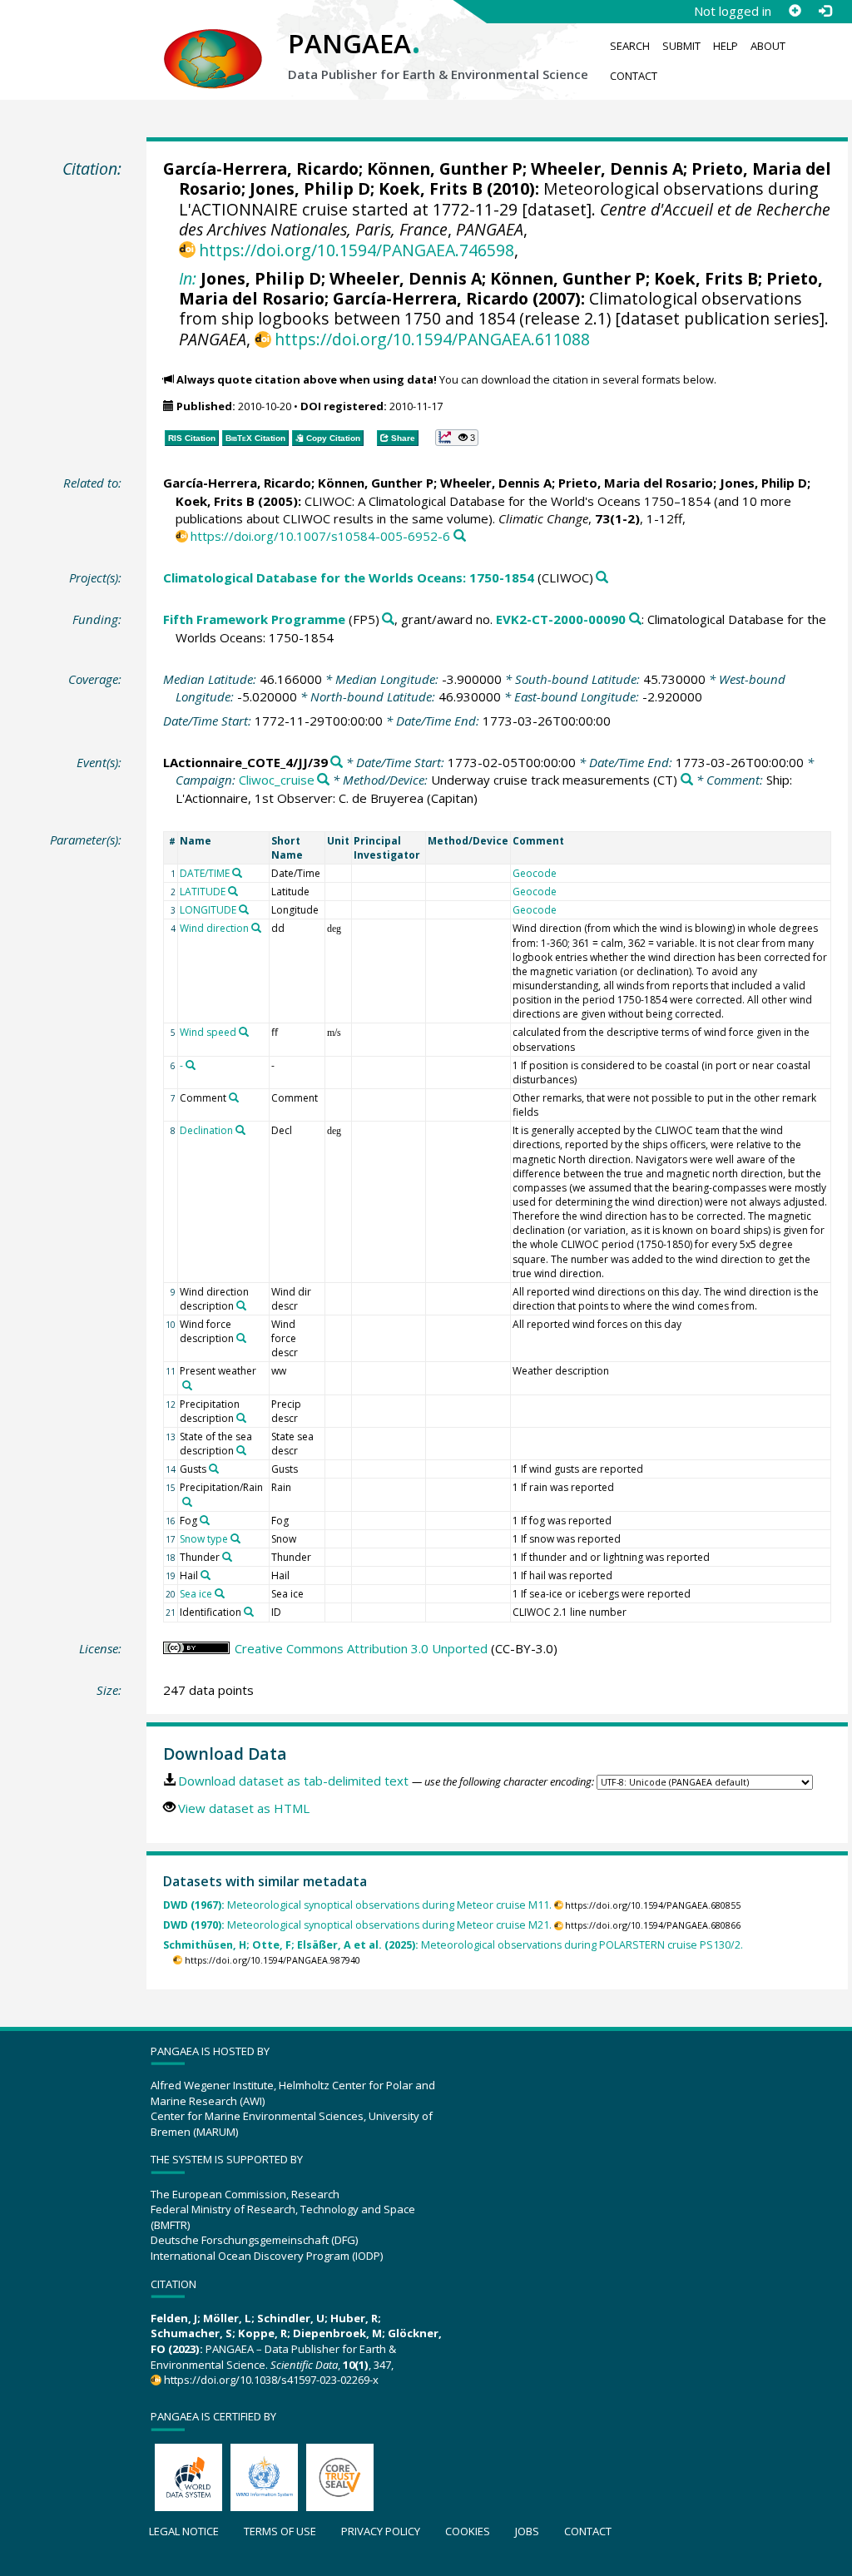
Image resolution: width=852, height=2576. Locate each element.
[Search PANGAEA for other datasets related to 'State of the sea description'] (241, 1450)
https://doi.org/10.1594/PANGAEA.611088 (432, 339)
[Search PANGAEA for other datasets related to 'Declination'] (240, 1130)
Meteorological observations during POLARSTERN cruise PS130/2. (453, 1945)
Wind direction (214, 928)
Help (726, 46)
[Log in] (825, 11)
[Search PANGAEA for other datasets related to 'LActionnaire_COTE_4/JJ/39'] (337, 763)
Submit (681, 46)
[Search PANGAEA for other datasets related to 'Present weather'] (187, 1385)
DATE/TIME (205, 873)
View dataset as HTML (244, 1808)
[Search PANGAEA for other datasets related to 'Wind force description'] (241, 1338)
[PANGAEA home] (213, 42)
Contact (634, 76)
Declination (206, 1130)
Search (630, 46)
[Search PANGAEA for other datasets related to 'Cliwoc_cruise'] (323, 780)
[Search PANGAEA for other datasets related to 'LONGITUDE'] (244, 909)
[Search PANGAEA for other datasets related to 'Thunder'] (227, 1557)
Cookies (468, 2531)
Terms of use (280, 2531)
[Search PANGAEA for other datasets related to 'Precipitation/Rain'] (187, 1502)
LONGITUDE (208, 910)
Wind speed (208, 1032)
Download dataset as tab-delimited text (293, 1781)
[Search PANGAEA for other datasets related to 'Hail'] (206, 1575)
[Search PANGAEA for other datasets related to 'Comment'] (234, 1097)
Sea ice (196, 1594)
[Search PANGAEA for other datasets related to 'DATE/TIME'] (237, 873)
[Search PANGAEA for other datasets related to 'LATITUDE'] (233, 891)
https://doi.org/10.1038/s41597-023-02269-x (271, 2380)
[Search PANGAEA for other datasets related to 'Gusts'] (214, 1469)
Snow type (204, 1539)
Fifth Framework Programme (254, 619)
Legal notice (184, 2531)
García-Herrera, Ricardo (261, 168)
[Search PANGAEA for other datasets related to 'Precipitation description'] (241, 1418)
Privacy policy (381, 2531)
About (768, 46)
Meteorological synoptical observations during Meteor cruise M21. (357, 1925)
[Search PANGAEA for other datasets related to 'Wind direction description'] (241, 1305)
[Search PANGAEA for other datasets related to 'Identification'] (249, 1612)
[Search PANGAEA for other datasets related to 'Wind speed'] (244, 1032)
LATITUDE (203, 892)
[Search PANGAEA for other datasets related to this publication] (460, 536)
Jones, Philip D (310, 188)
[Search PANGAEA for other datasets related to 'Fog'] (205, 1520)
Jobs (527, 2531)
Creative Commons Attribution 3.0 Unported (361, 1648)
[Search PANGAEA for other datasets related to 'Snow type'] (235, 1538)
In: (188, 278)
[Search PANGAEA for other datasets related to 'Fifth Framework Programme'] (388, 619)
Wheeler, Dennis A (607, 168)
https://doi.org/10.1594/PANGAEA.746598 (357, 250)
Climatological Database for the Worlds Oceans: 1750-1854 (349, 577)
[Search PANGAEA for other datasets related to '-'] (191, 1065)
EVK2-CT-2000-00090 (561, 619)
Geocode (535, 873)
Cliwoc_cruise (277, 780)
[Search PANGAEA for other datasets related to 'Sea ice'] (220, 1593)
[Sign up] (795, 11)
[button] (457, 438)
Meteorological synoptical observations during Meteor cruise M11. (357, 1905)
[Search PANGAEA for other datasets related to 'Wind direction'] (256, 928)
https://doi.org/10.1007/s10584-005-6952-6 (320, 536)
